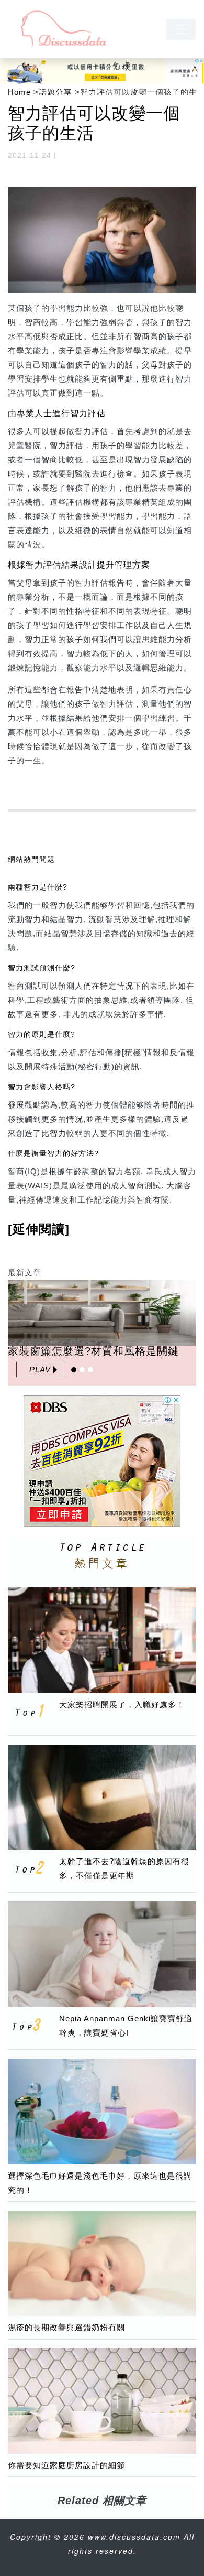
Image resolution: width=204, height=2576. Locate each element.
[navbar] (181, 29)
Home (19, 92)
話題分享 (55, 92)
